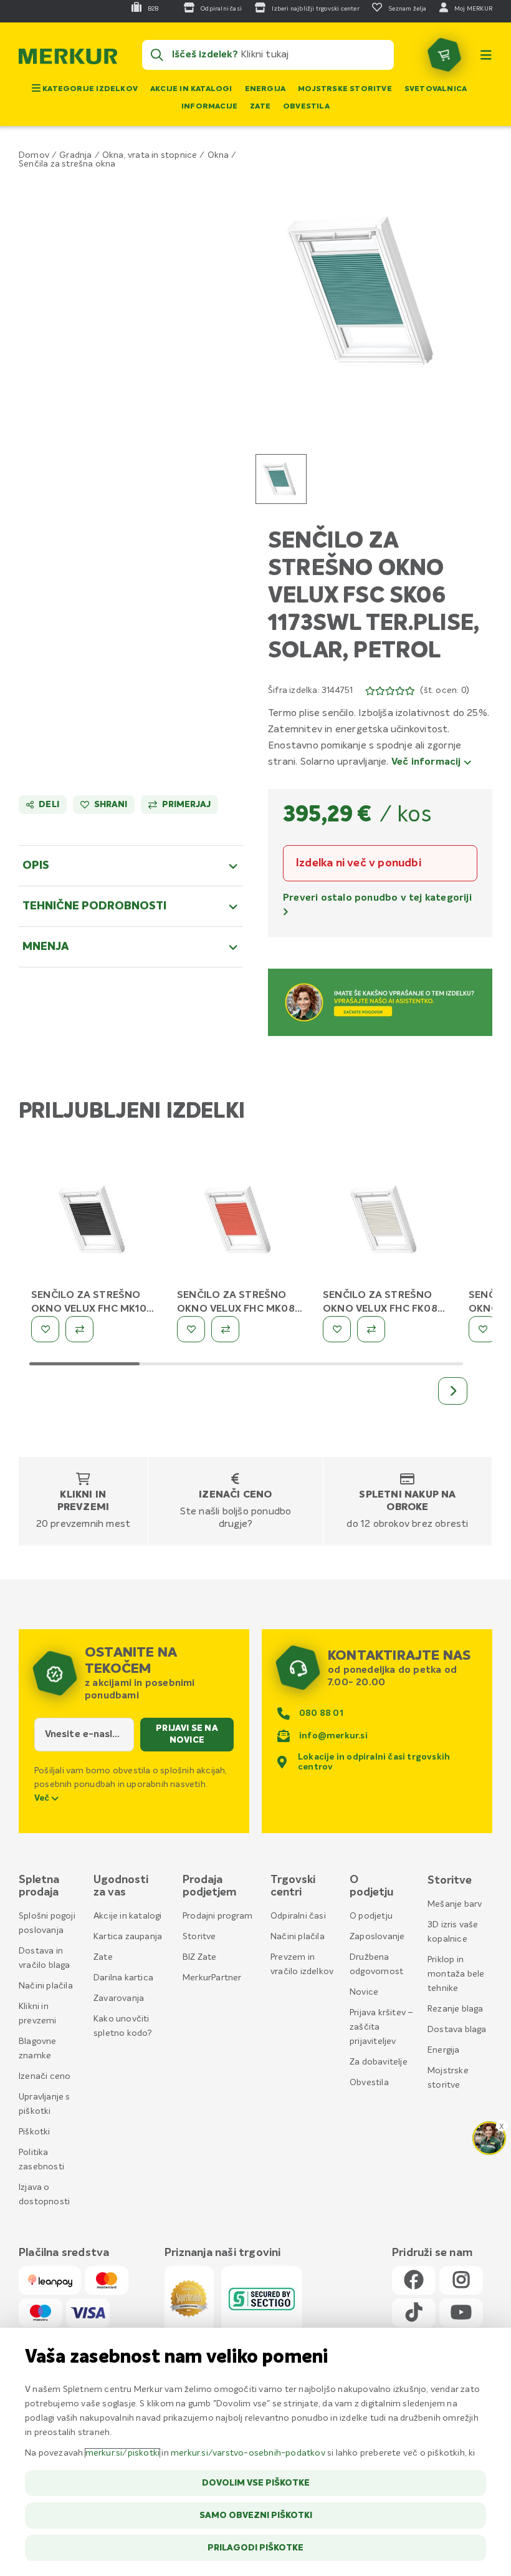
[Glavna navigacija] (486, 55)
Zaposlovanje (377, 1937)
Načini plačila (46, 1986)
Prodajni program (217, 1916)
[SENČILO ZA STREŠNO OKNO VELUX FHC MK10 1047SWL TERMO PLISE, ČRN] (95, 1223)
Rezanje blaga (456, 2009)
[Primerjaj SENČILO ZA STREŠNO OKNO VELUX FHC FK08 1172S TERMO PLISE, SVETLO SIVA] (371, 1329)
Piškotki (35, 2132)
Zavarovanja (119, 1998)
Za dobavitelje (379, 2062)
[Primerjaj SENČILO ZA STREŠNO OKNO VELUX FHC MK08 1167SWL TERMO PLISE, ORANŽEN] (225, 1329)
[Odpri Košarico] (444, 55)
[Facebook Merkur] (414, 2281)
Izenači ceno (235, 1495)
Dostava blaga (457, 2030)
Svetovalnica (436, 89)
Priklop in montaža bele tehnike (456, 1974)
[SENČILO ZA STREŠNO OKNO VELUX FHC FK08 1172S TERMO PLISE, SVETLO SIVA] (386, 1223)
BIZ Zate (200, 1957)
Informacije (209, 107)
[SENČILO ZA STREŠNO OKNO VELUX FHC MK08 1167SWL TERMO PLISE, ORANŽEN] (241, 1223)
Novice (364, 1992)
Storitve (199, 1937)
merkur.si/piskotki (123, 2453)
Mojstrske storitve (345, 89)
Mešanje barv (455, 1904)
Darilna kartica (123, 1978)
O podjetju (371, 1916)
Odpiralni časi (298, 1916)
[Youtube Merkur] (461, 2313)
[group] (281, 479)
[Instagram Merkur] (461, 2281)
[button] (368, 291)
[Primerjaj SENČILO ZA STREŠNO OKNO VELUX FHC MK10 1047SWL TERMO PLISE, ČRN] (79, 1329)
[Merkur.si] (68, 59)
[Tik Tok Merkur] (414, 2313)
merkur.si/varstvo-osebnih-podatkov (248, 2453)
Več (43, 1798)
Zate (260, 107)
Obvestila (306, 107)
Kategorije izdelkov (89, 89)
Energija (265, 89)
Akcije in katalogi (191, 89)
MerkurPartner (212, 1978)
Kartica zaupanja (128, 1937)
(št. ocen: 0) (445, 690)
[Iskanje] (157, 55)
